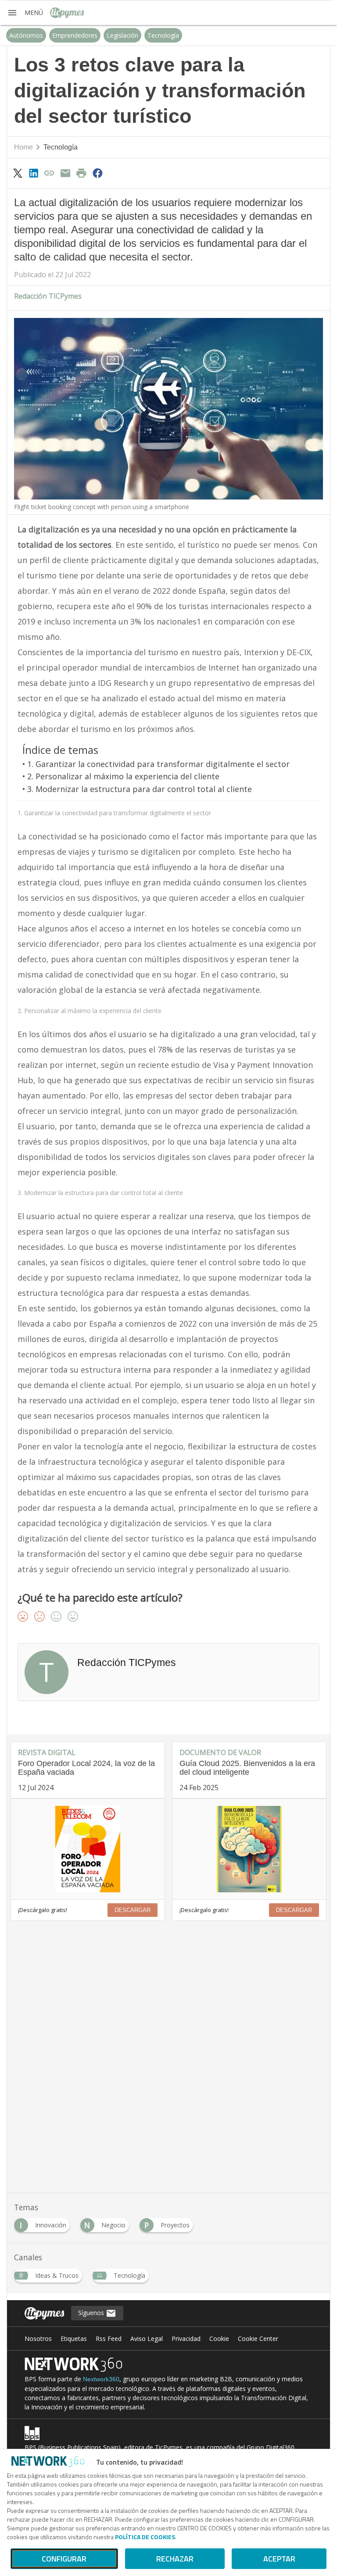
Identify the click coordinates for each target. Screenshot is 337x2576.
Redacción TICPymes (48, 296)
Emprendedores (75, 35)
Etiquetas (74, 2339)
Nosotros (38, 2339)
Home (23, 147)
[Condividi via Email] (65, 173)
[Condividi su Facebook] (97, 173)
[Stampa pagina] (82, 173)
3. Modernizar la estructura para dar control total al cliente (140, 789)
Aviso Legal (147, 2339)
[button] (25, 13)
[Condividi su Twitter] (18, 173)
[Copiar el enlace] (50, 173)
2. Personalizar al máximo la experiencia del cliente (123, 776)
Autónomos (26, 35)
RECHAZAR (175, 2559)
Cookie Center (258, 2339)
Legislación (122, 35)
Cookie (219, 2339)
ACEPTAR (279, 2559)
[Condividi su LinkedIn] (33, 173)
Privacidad (186, 2339)
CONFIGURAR (64, 2559)
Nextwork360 (101, 2379)
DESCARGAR (133, 1910)
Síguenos (92, 2313)
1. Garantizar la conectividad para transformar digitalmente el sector (158, 764)
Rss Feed (109, 2339)
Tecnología (163, 35)
